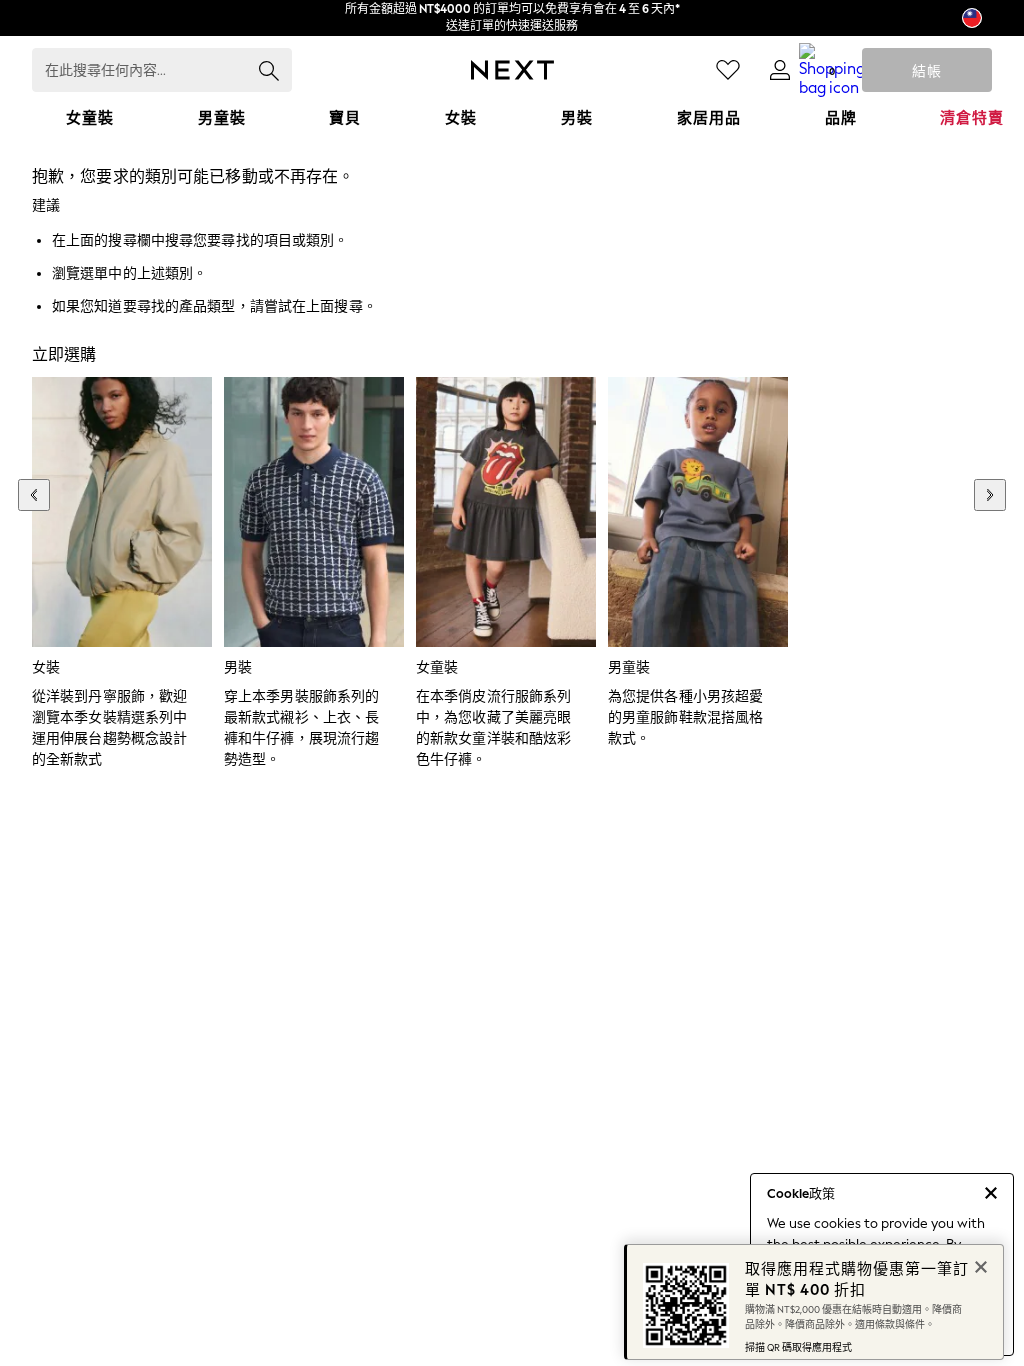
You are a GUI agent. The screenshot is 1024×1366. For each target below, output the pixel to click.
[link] (780, 70)
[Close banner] (979, 1265)
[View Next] (990, 495)
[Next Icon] (512, 70)
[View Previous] (34, 495)
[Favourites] (728, 70)
